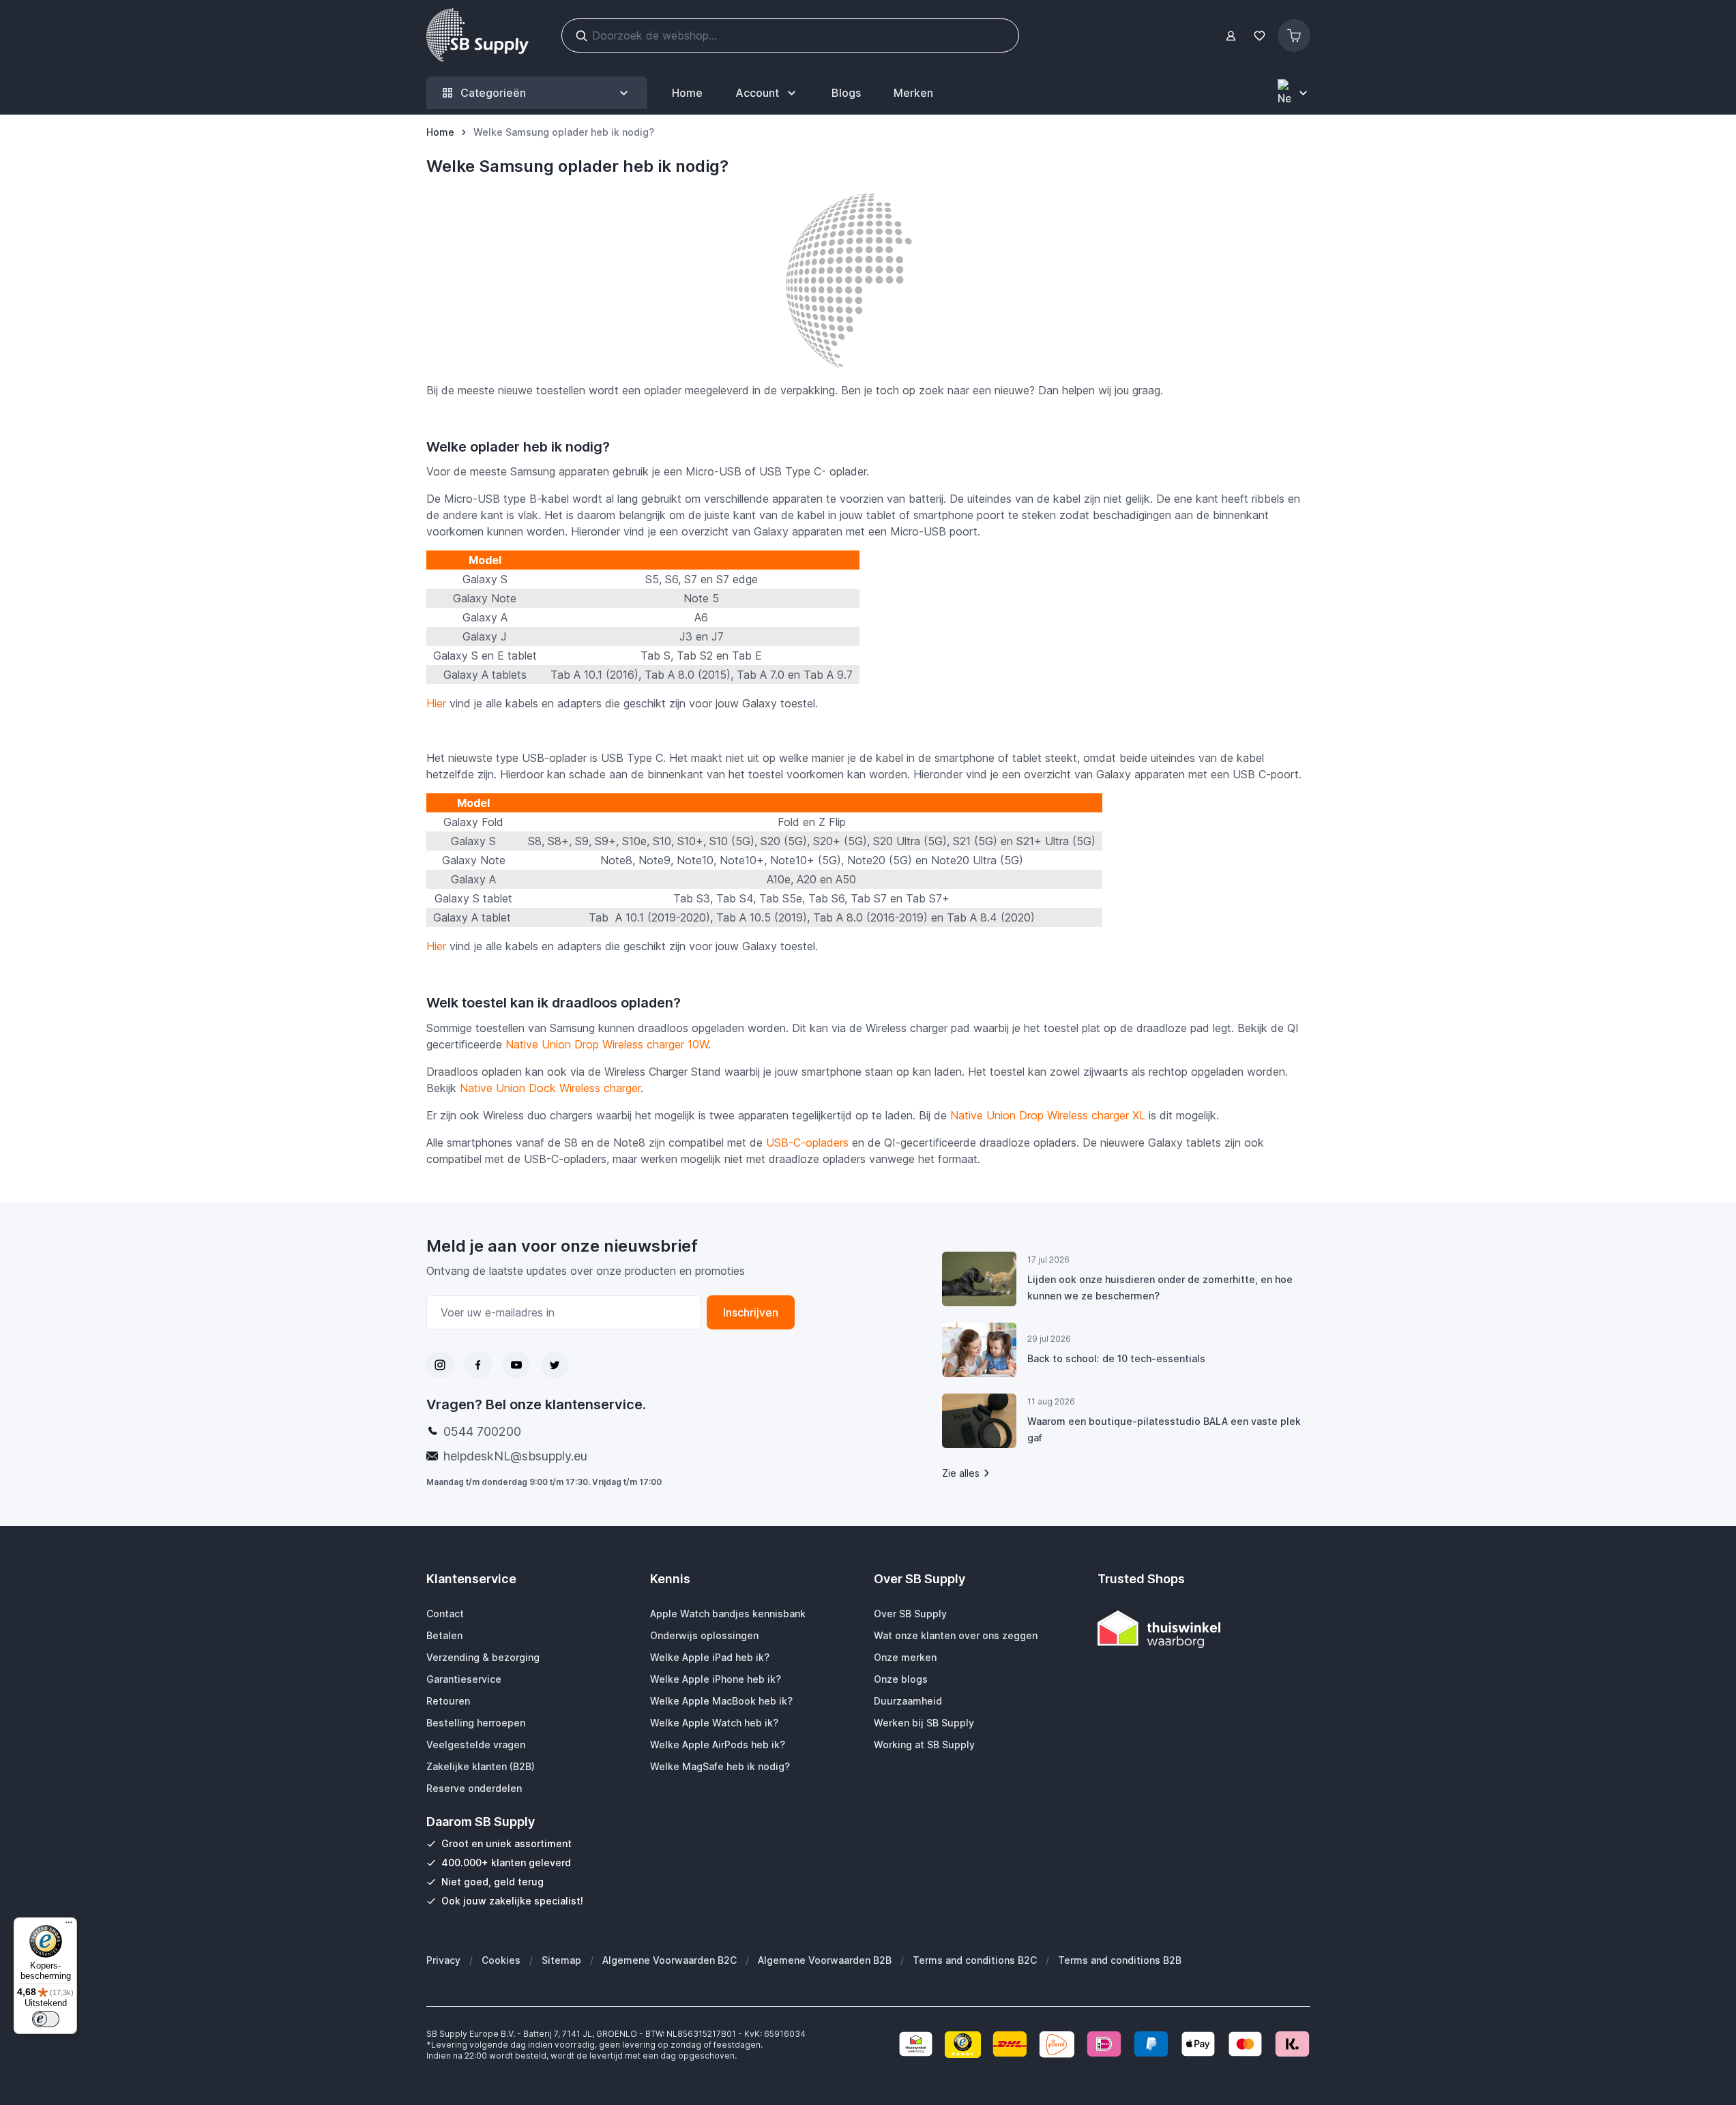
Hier (436, 703)
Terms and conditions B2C (975, 1960)
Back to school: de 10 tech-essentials (1116, 1358)
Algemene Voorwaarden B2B (825, 1960)
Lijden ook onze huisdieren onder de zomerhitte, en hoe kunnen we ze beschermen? (1160, 1287)
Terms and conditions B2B (1120, 1960)
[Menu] (69, 1926)
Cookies (501, 1960)
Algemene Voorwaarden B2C (670, 1960)
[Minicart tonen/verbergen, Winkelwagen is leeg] (1294, 35)
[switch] (46, 2019)
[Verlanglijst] (1260, 36)
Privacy (443, 1960)
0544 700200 (482, 1431)
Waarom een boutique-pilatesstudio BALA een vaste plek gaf (1164, 1429)
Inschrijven (751, 1312)
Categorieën (493, 93)
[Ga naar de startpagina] (477, 35)
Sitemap (561, 1960)
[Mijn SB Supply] (1231, 36)
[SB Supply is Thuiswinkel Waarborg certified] (1204, 1629)
